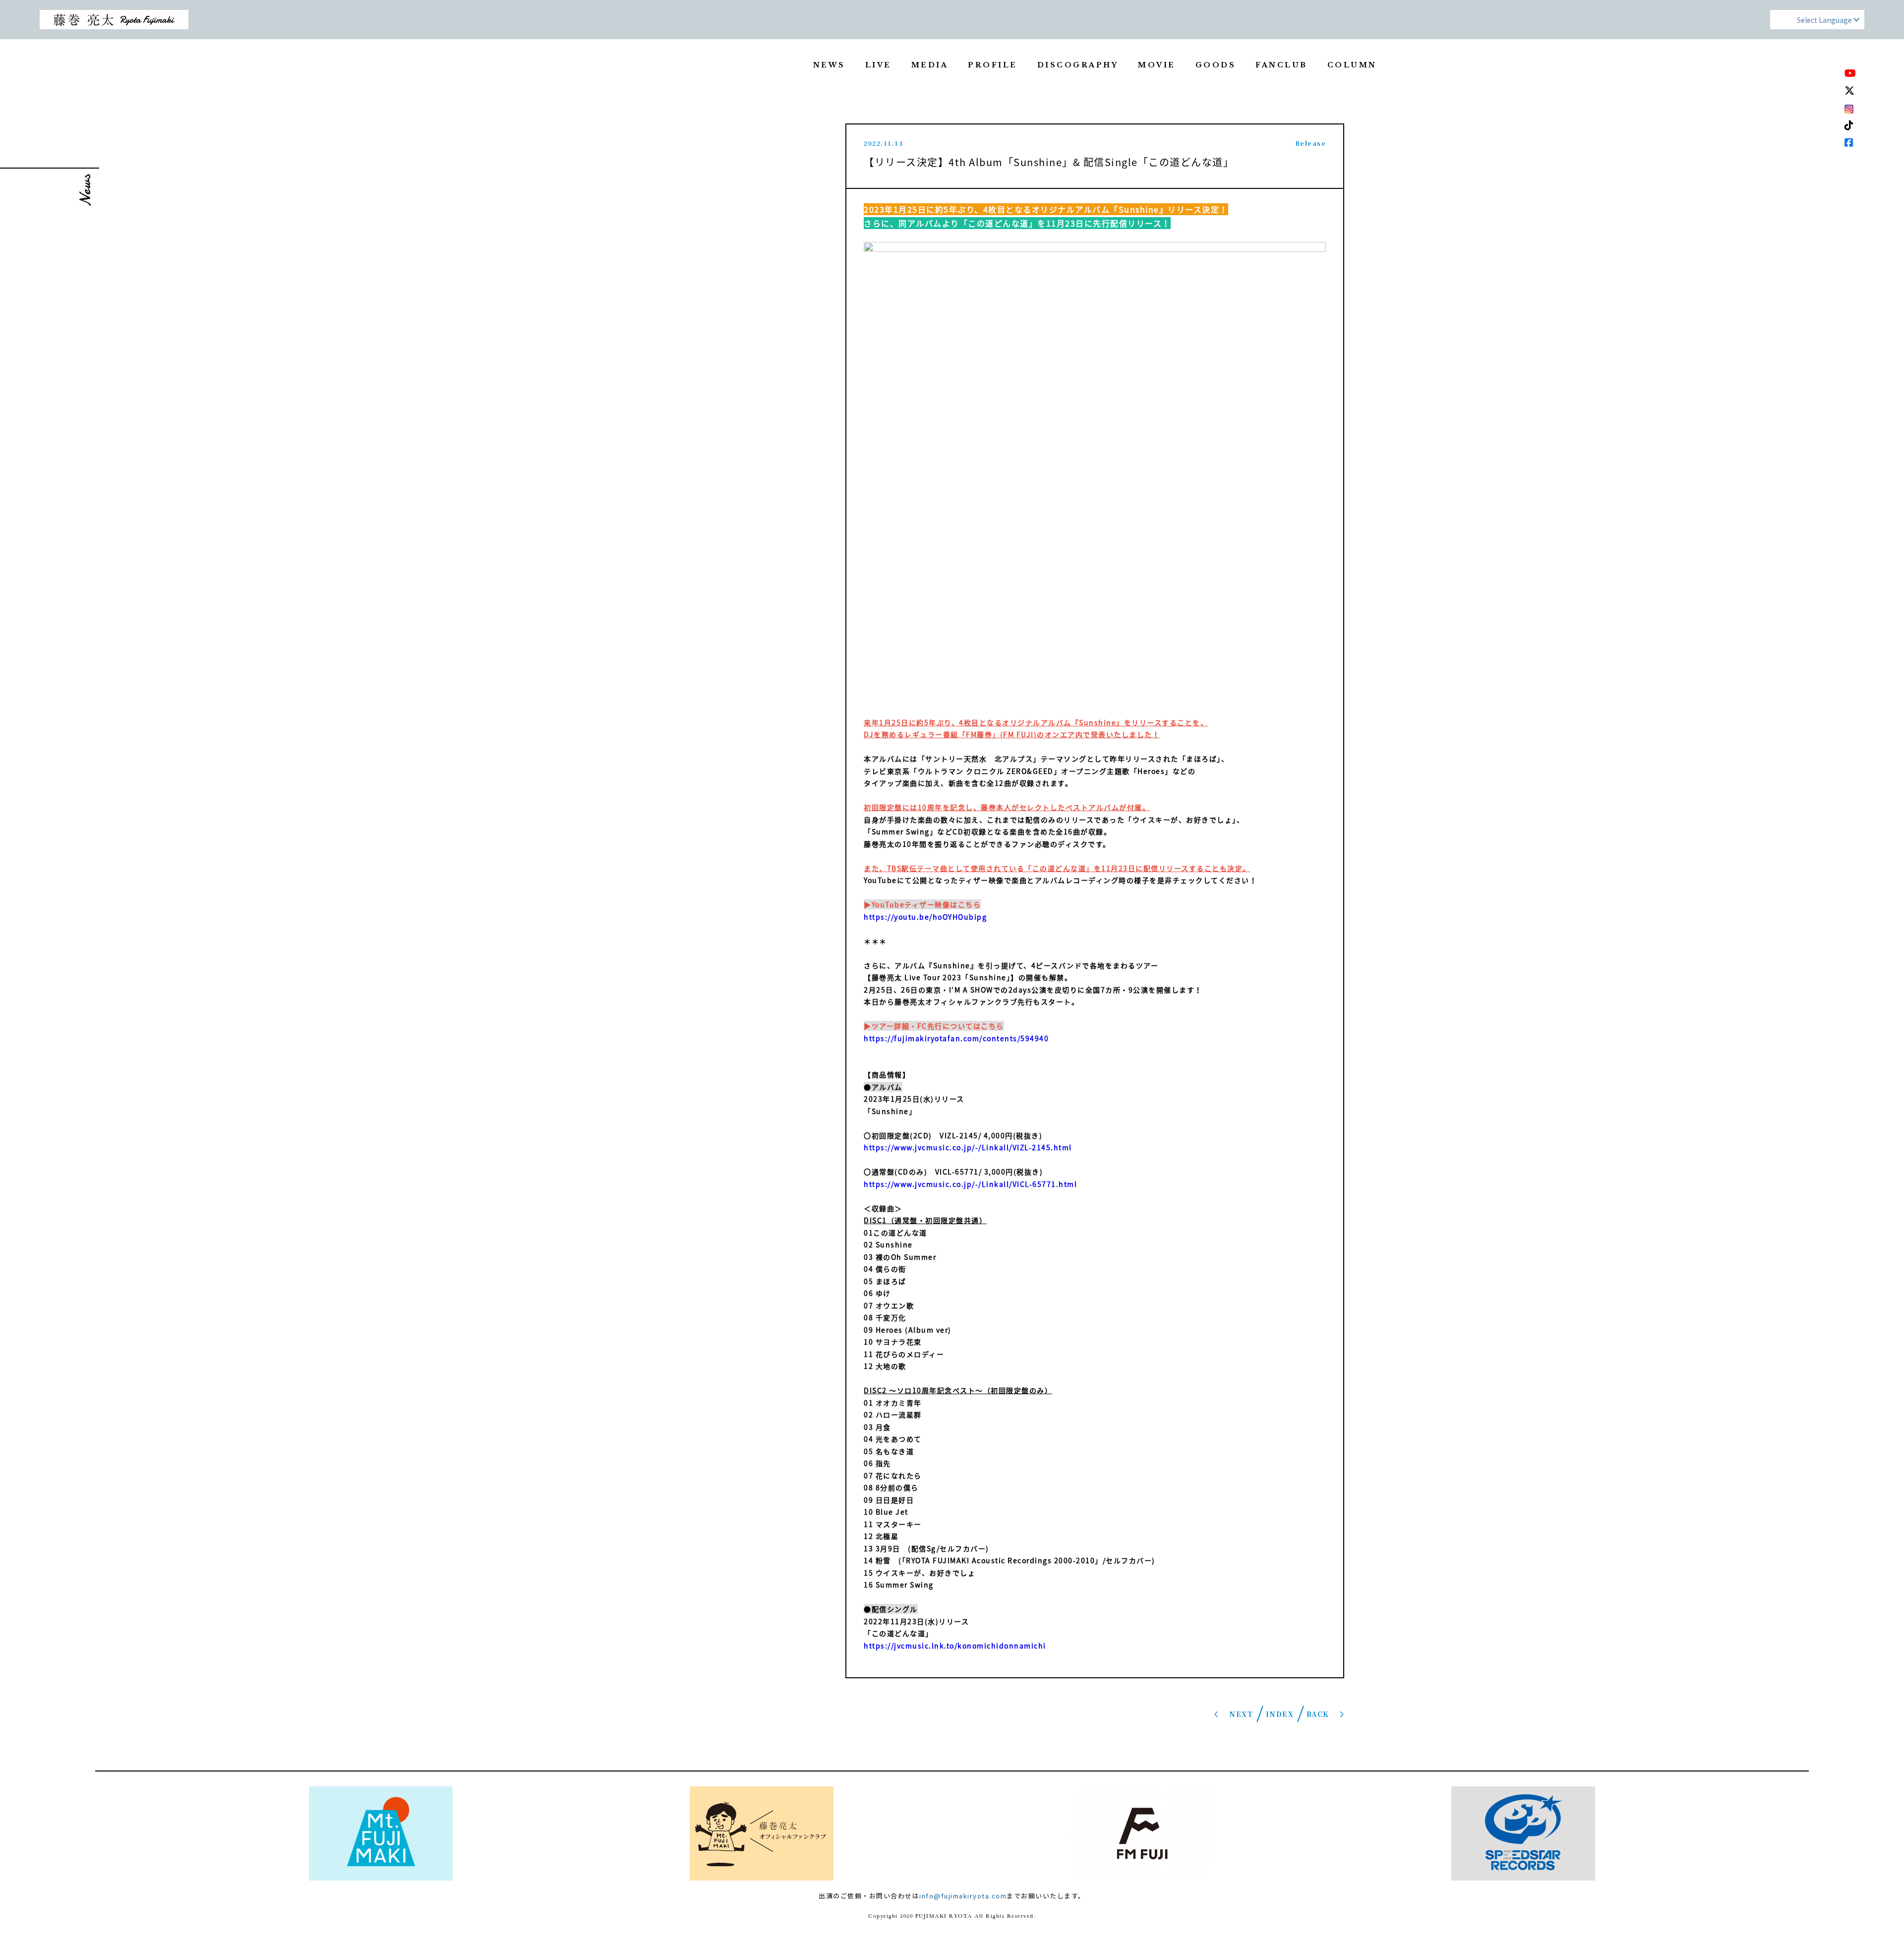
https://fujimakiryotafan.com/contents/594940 (956, 1038)
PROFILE (993, 65)
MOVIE (1157, 65)
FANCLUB (1281, 65)
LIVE (878, 65)
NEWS (829, 65)
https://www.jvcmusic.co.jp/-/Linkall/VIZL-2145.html (968, 1147)
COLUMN (1352, 65)
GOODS (1216, 65)
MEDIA (930, 65)
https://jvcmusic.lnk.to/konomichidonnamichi (955, 1646)
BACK (1318, 1714)
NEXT (1241, 1714)
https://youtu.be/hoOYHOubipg (925, 917)
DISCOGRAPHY (1078, 65)
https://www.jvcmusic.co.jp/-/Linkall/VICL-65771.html (970, 1184)
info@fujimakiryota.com (963, 1896)
